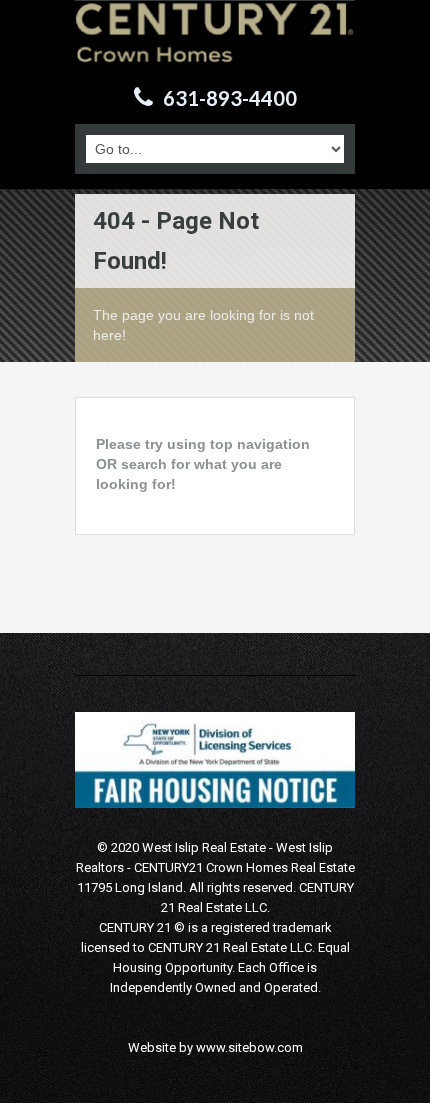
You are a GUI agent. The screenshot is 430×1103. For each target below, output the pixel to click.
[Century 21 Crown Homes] (215, 45)
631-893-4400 (230, 98)
